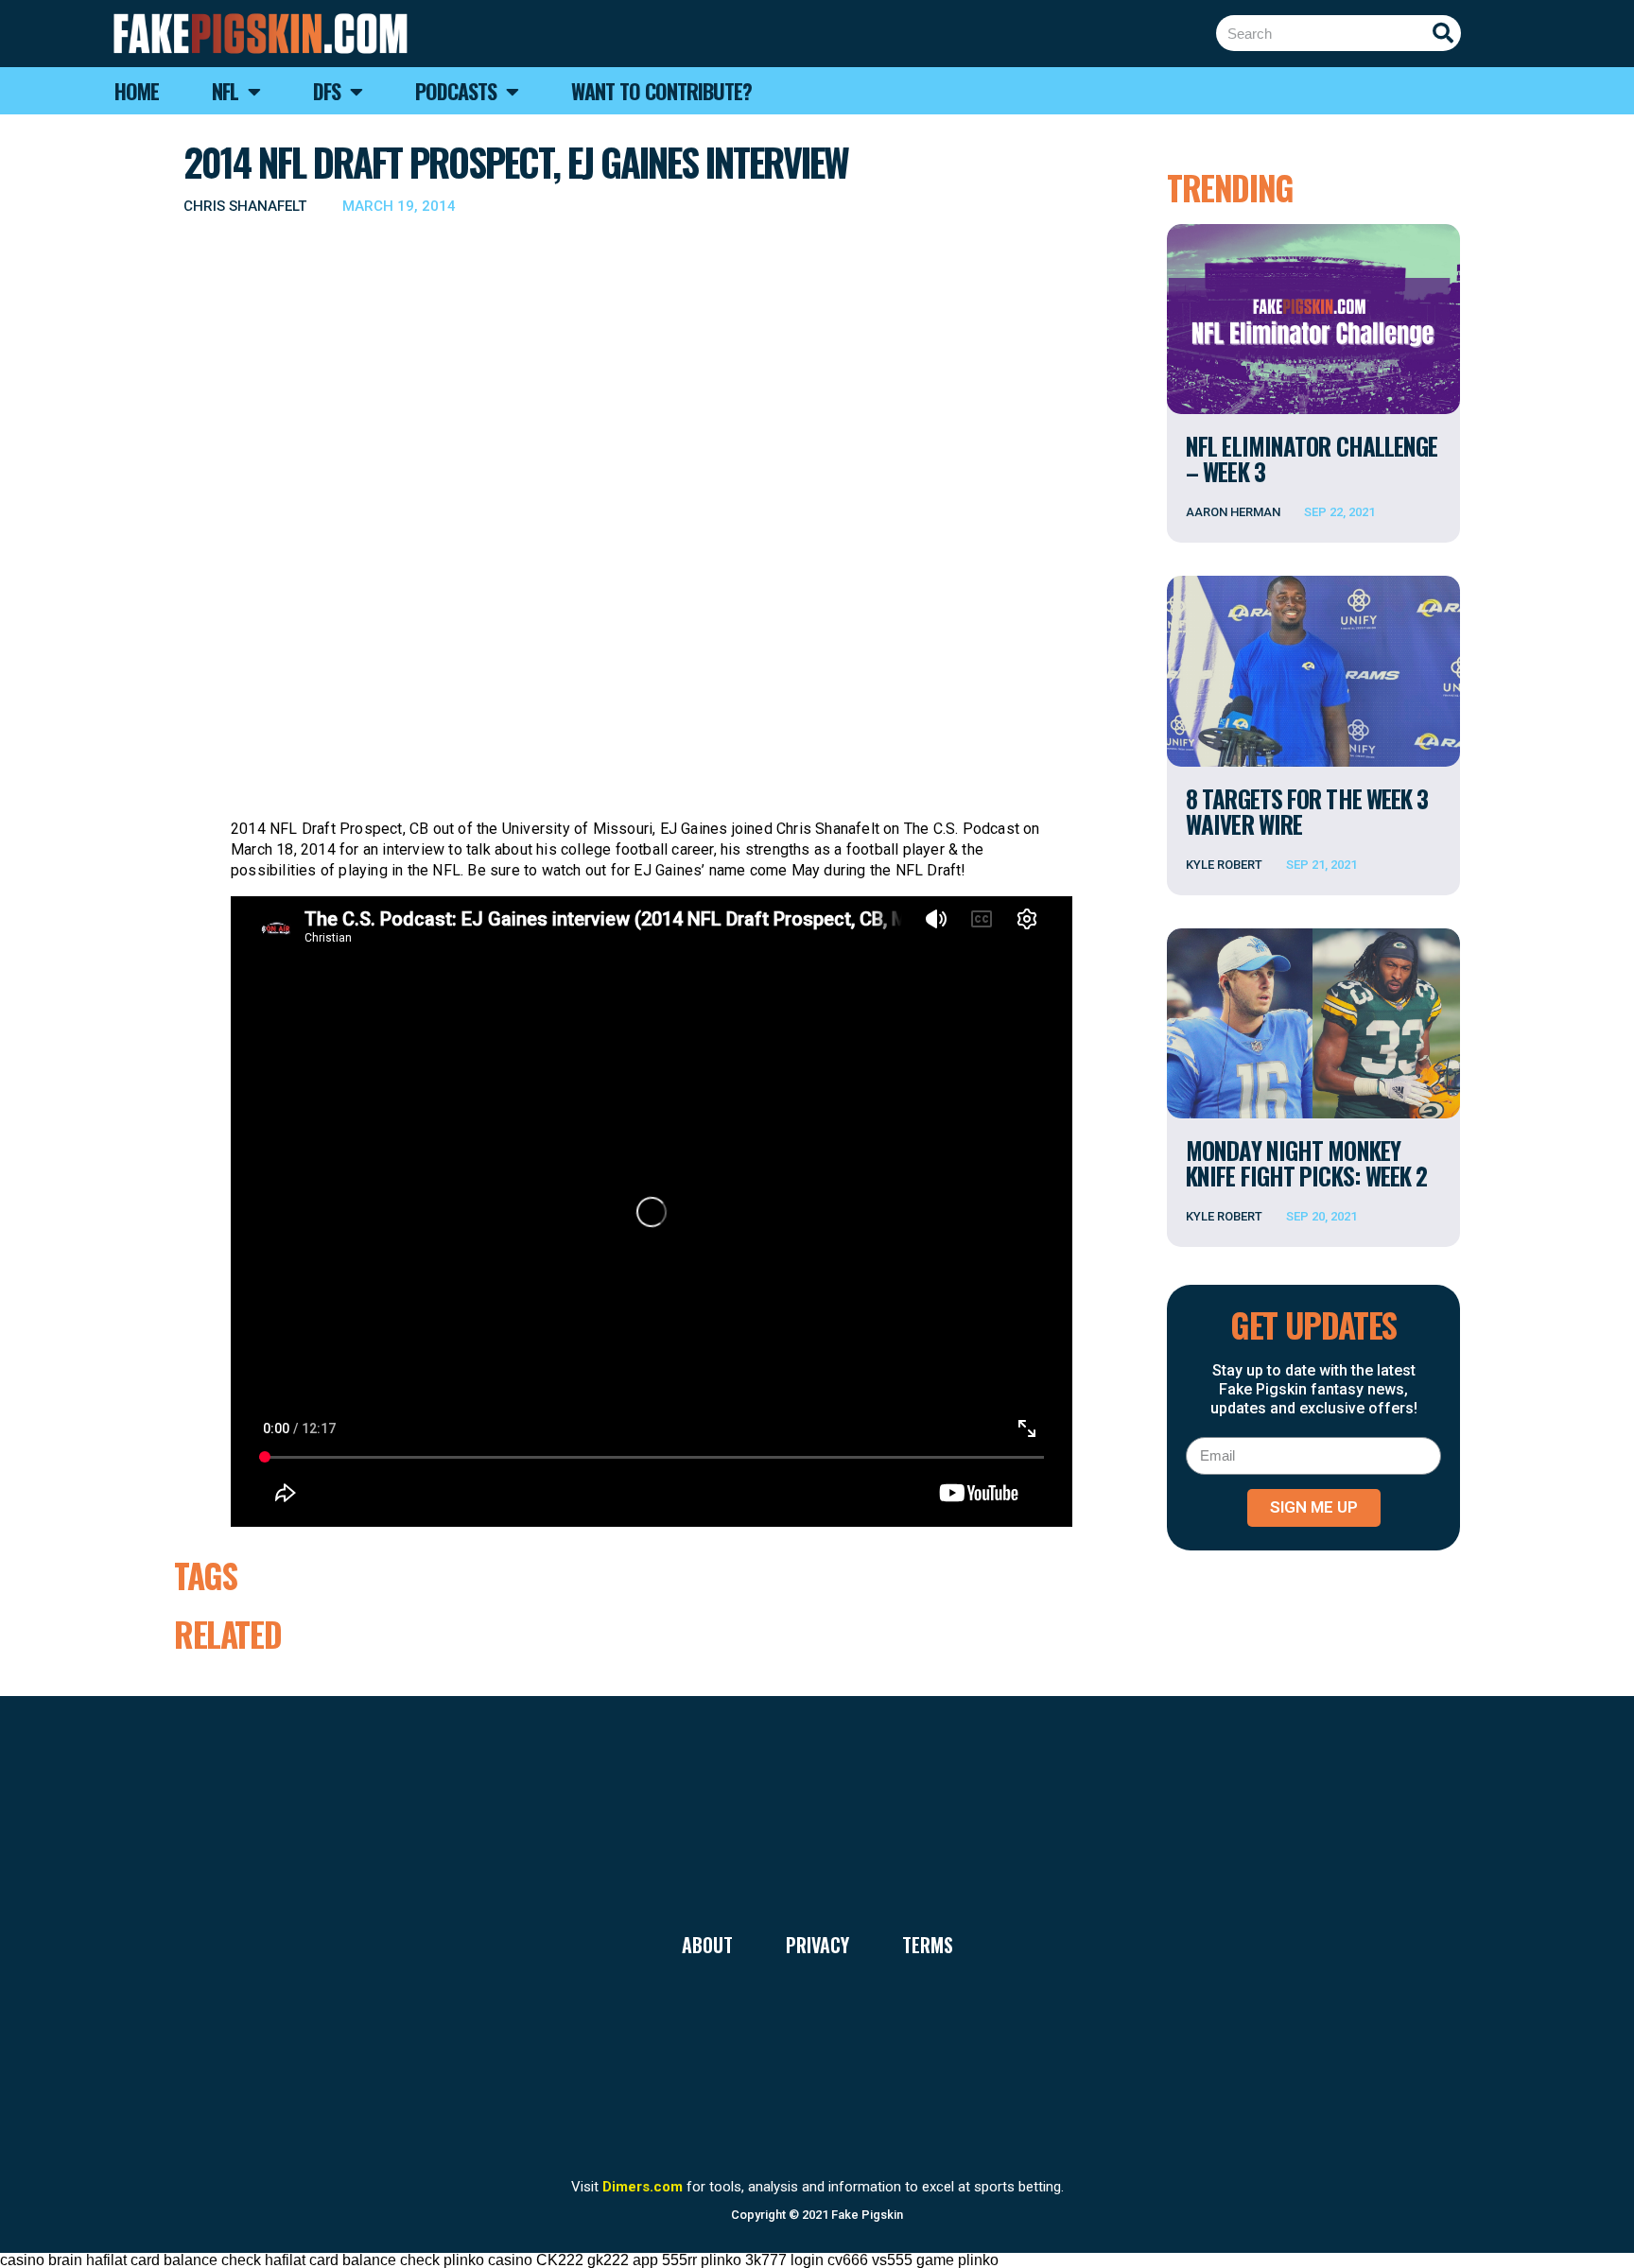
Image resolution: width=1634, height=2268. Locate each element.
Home (137, 91)
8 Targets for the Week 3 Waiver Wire (1307, 811)
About (707, 1945)
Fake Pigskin (867, 2215)
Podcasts (456, 91)
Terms (928, 1945)
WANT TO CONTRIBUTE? (661, 91)
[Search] (1443, 33)
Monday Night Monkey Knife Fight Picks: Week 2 (1307, 1163)
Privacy (817, 1945)
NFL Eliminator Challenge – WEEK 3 (1312, 459)
